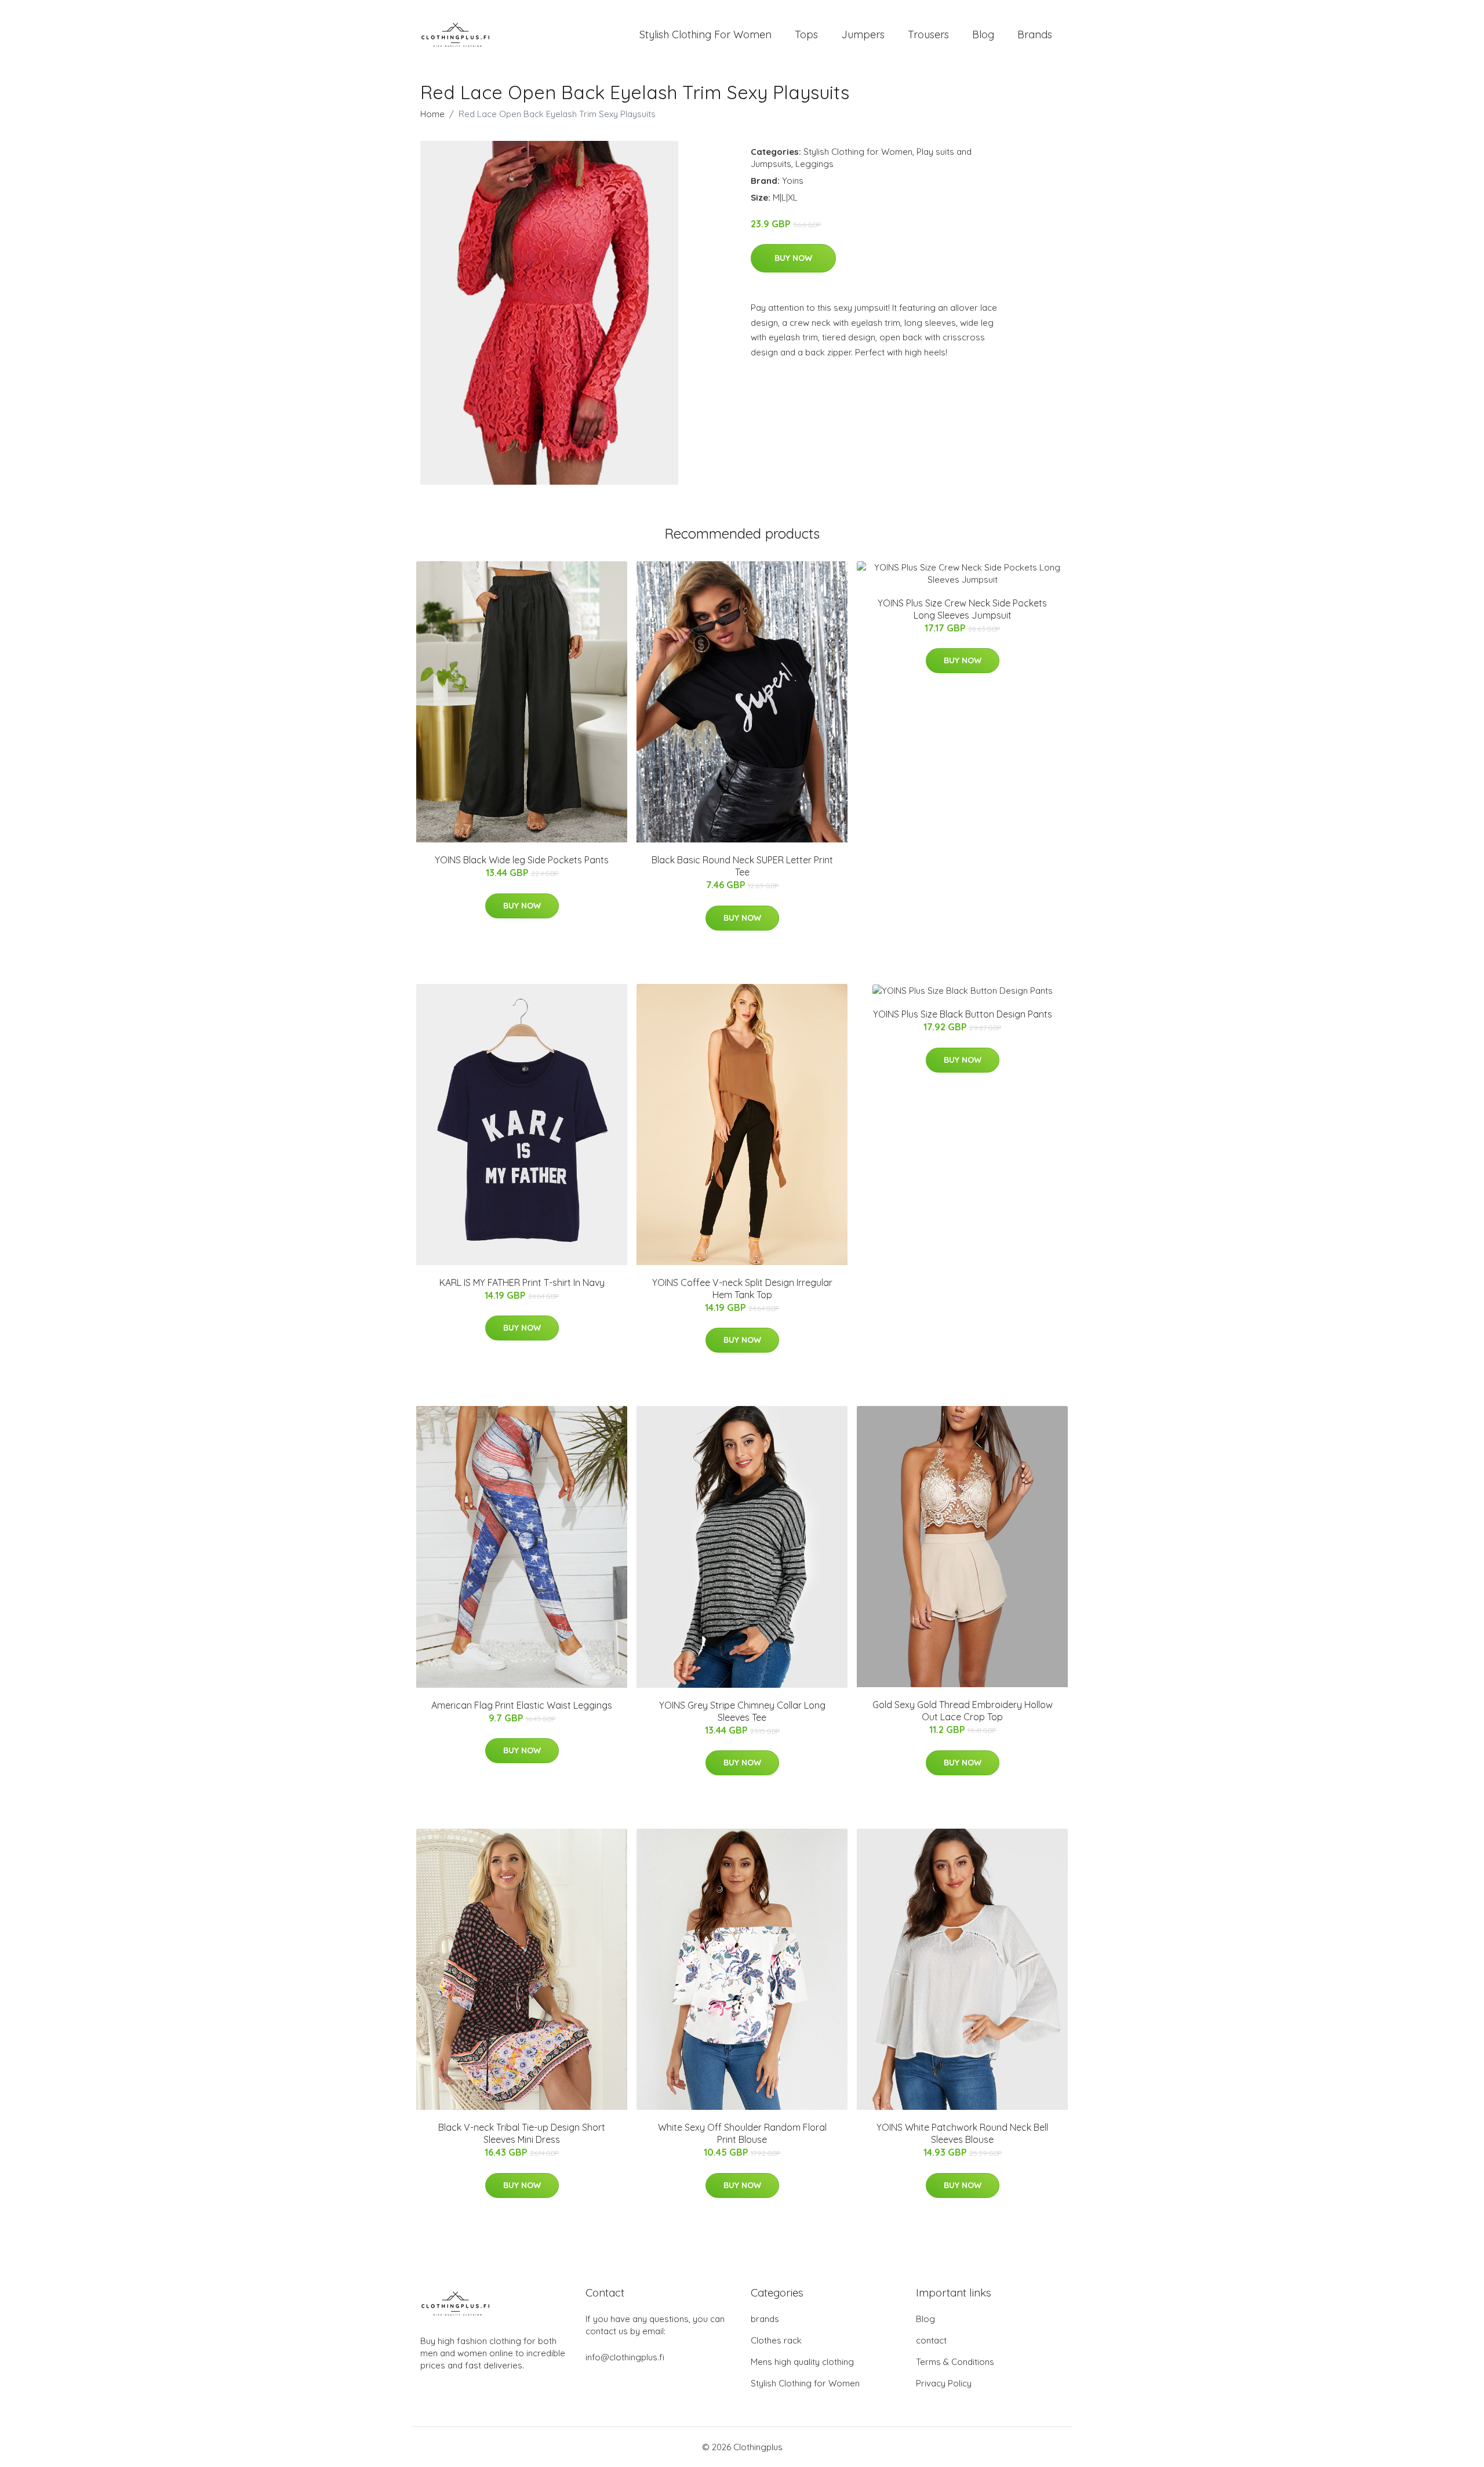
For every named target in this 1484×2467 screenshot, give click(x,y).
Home (432, 114)
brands (765, 2319)
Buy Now (793, 258)
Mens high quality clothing (802, 2362)
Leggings (814, 164)
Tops (806, 34)
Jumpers (863, 34)
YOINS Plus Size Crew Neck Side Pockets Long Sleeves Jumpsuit (962, 609)
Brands (1035, 34)
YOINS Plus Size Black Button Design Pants (963, 1014)
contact (931, 2340)
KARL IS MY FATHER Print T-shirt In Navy (522, 1282)
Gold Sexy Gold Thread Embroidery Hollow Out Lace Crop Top (963, 1711)
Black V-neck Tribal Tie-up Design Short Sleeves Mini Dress (522, 2133)
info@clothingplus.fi (625, 2357)
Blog (983, 34)
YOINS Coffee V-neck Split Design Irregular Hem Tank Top (742, 1289)
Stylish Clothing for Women (858, 152)
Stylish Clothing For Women (705, 34)
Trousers (928, 34)
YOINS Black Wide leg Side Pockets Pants (522, 860)
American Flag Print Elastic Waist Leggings (522, 1705)
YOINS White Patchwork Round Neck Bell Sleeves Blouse (962, 2133)
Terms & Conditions (955, 2362)
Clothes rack (776, 2340)
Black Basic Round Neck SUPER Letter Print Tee (742, 866)
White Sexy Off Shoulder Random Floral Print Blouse (742, 2133)
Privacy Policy (944, 2383)
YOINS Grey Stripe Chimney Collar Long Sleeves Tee (742, 1711)
